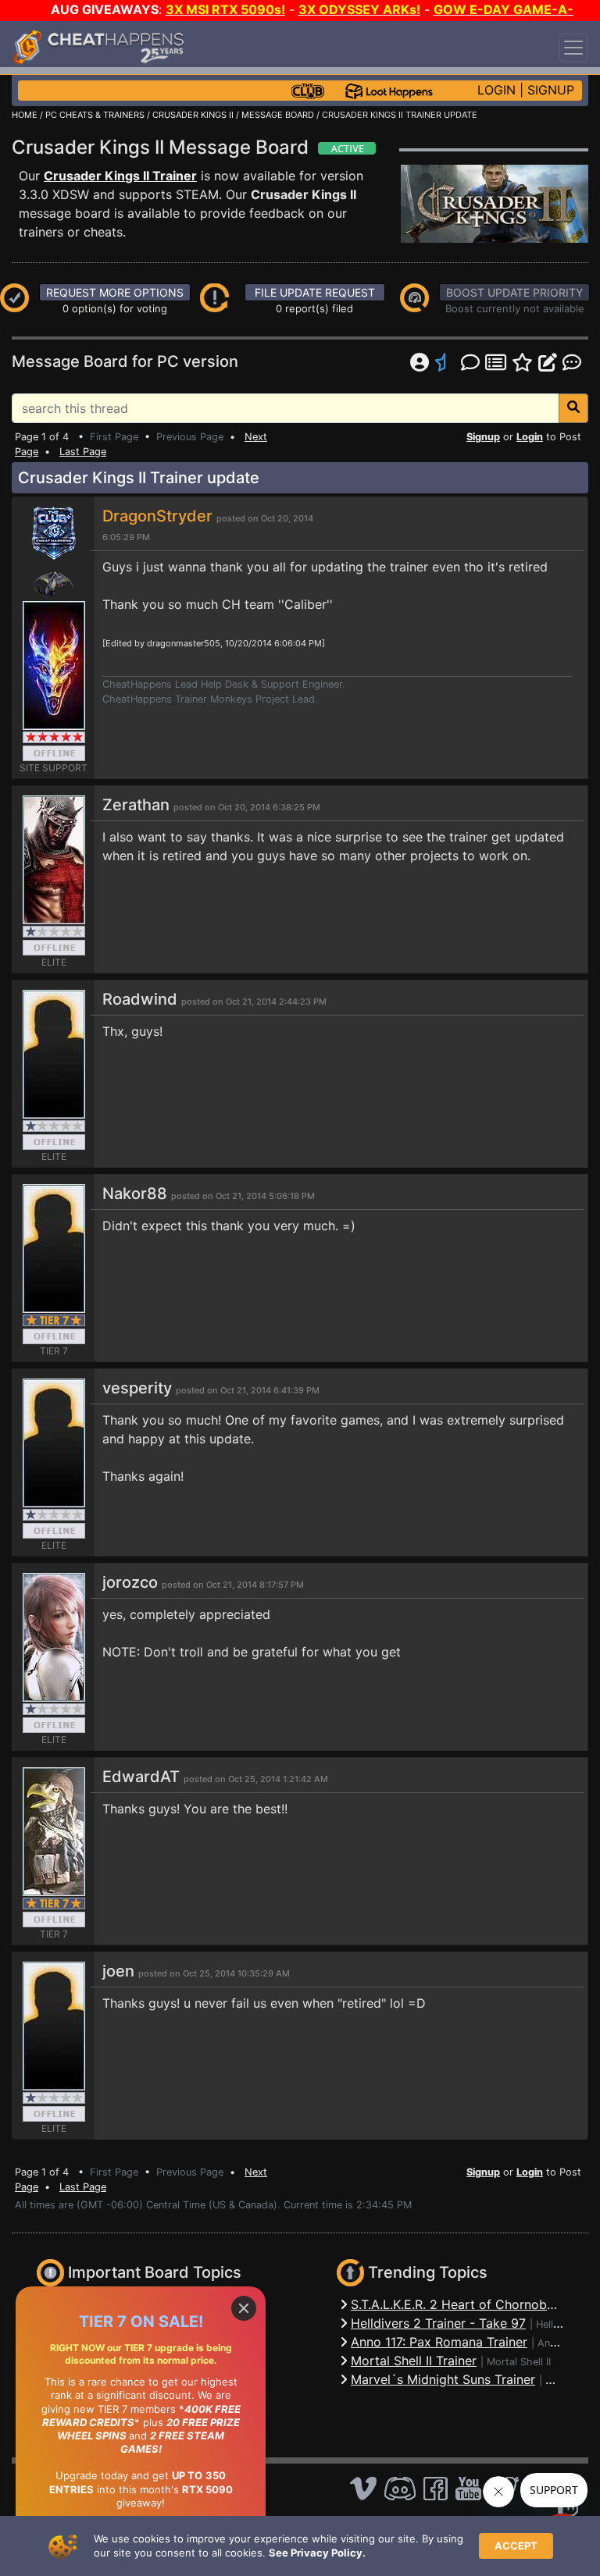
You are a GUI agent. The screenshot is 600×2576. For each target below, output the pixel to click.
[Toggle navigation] (573, 48)
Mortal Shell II (519, 2362)
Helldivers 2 (564, 2324)
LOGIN (496, 90)
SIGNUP (551, 90)
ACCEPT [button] (516, 2546)
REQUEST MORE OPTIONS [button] (115, 292)
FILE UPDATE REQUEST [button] (315, 292)
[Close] (244, 2308)
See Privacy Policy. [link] (317, 2553)
